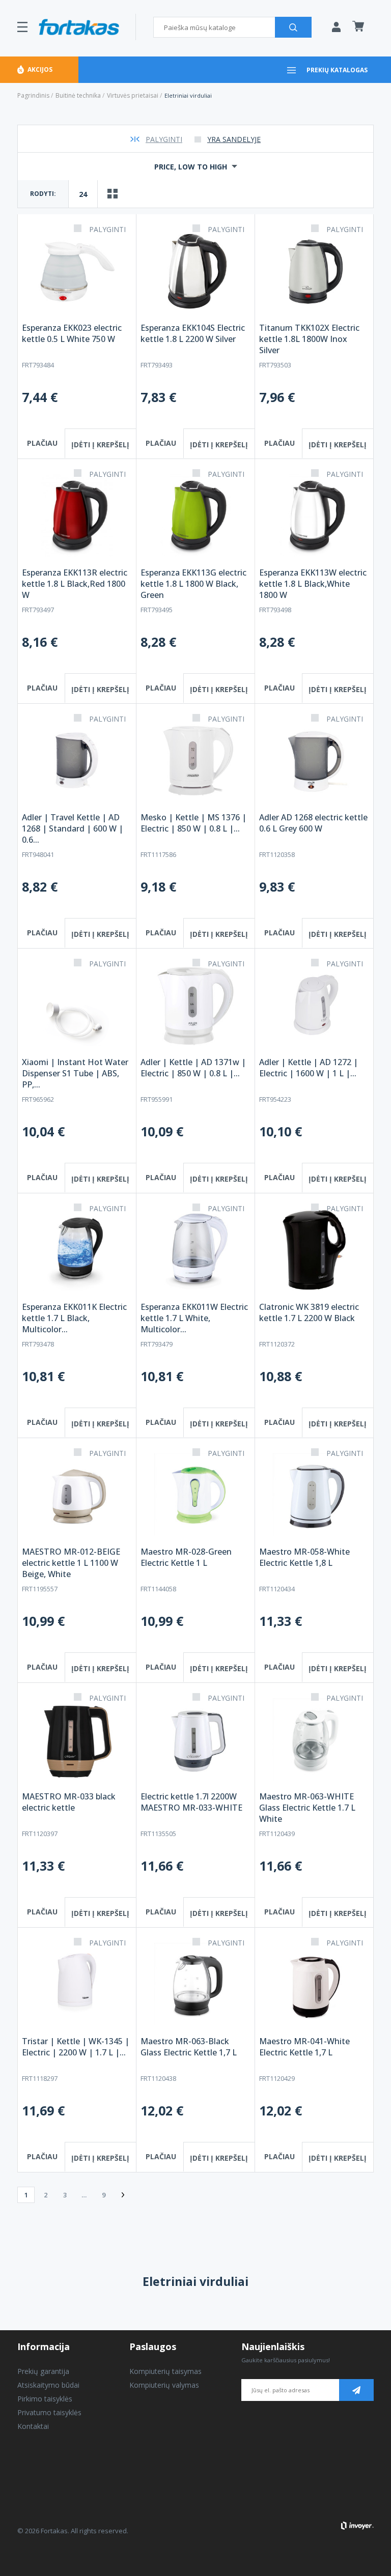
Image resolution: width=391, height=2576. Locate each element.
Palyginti (164, 139)
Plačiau (42, 443)
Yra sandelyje (234, 139)
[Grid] (113, 194)
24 (83, 194)
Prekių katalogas (337, 70)
